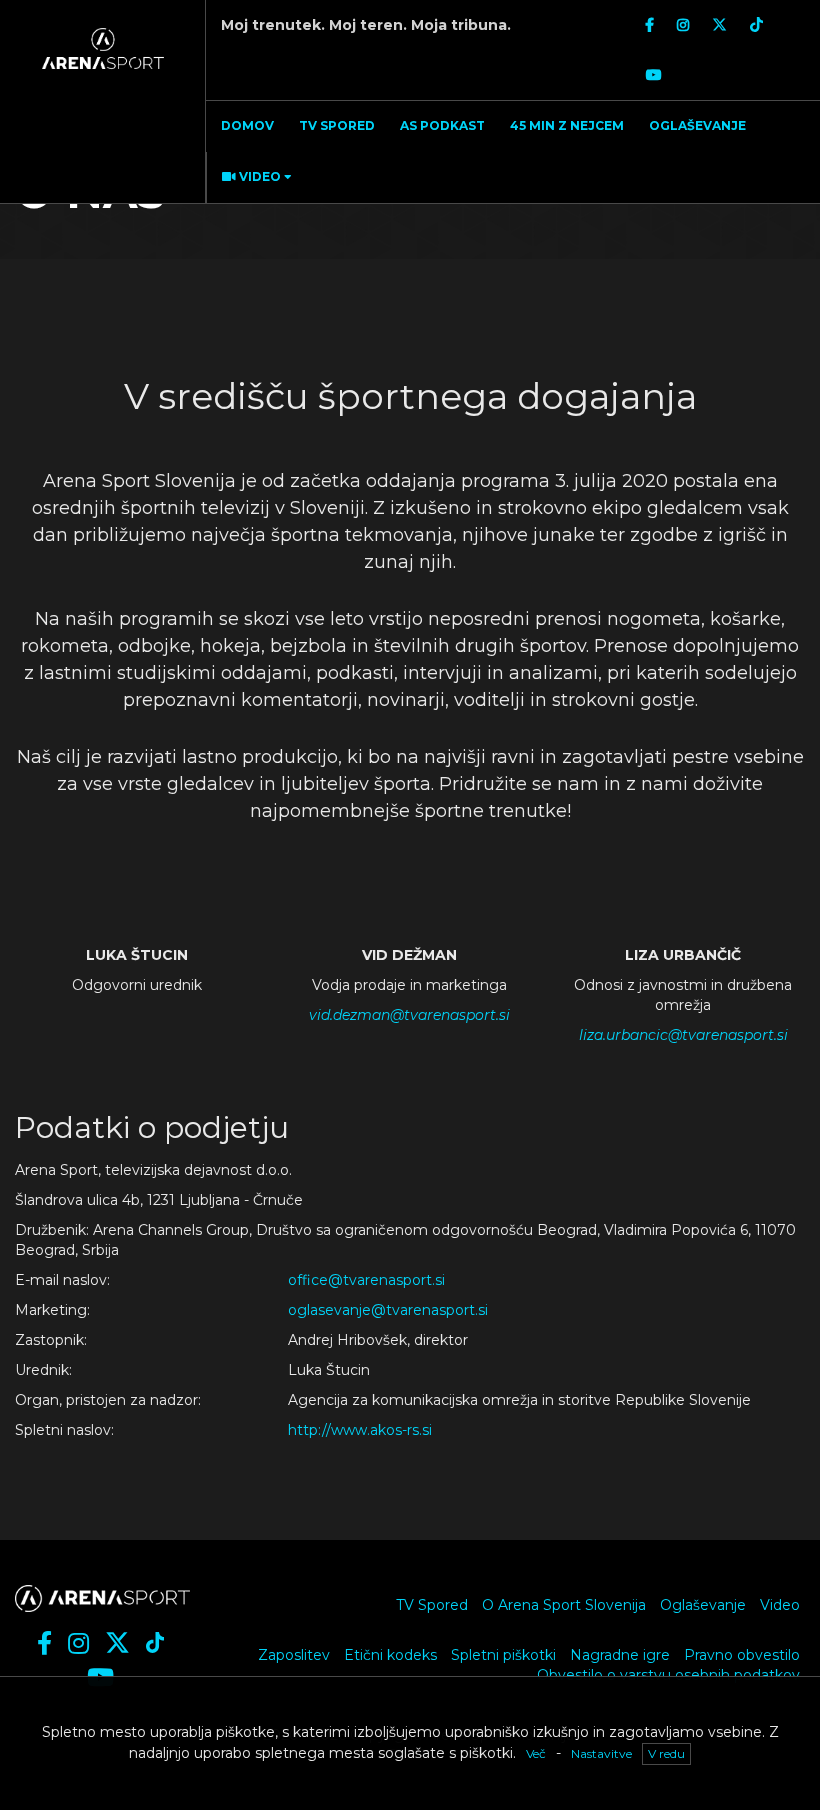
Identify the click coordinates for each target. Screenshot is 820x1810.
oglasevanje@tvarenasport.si (388, 1310)
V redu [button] (666, 1753)
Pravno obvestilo (742, 1655)
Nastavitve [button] (601, 1753)
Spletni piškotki (503, 1655)
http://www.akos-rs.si (360, 1430)
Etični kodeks (390, 1655)
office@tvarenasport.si (366, 1280)
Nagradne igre (620, 1655)
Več (536, 1753)
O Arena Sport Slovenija (564, 1605)
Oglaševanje (703, 1605)
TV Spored (432, 1605)
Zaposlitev (294, 1655)
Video (780, 1605)
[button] (254, 177)
